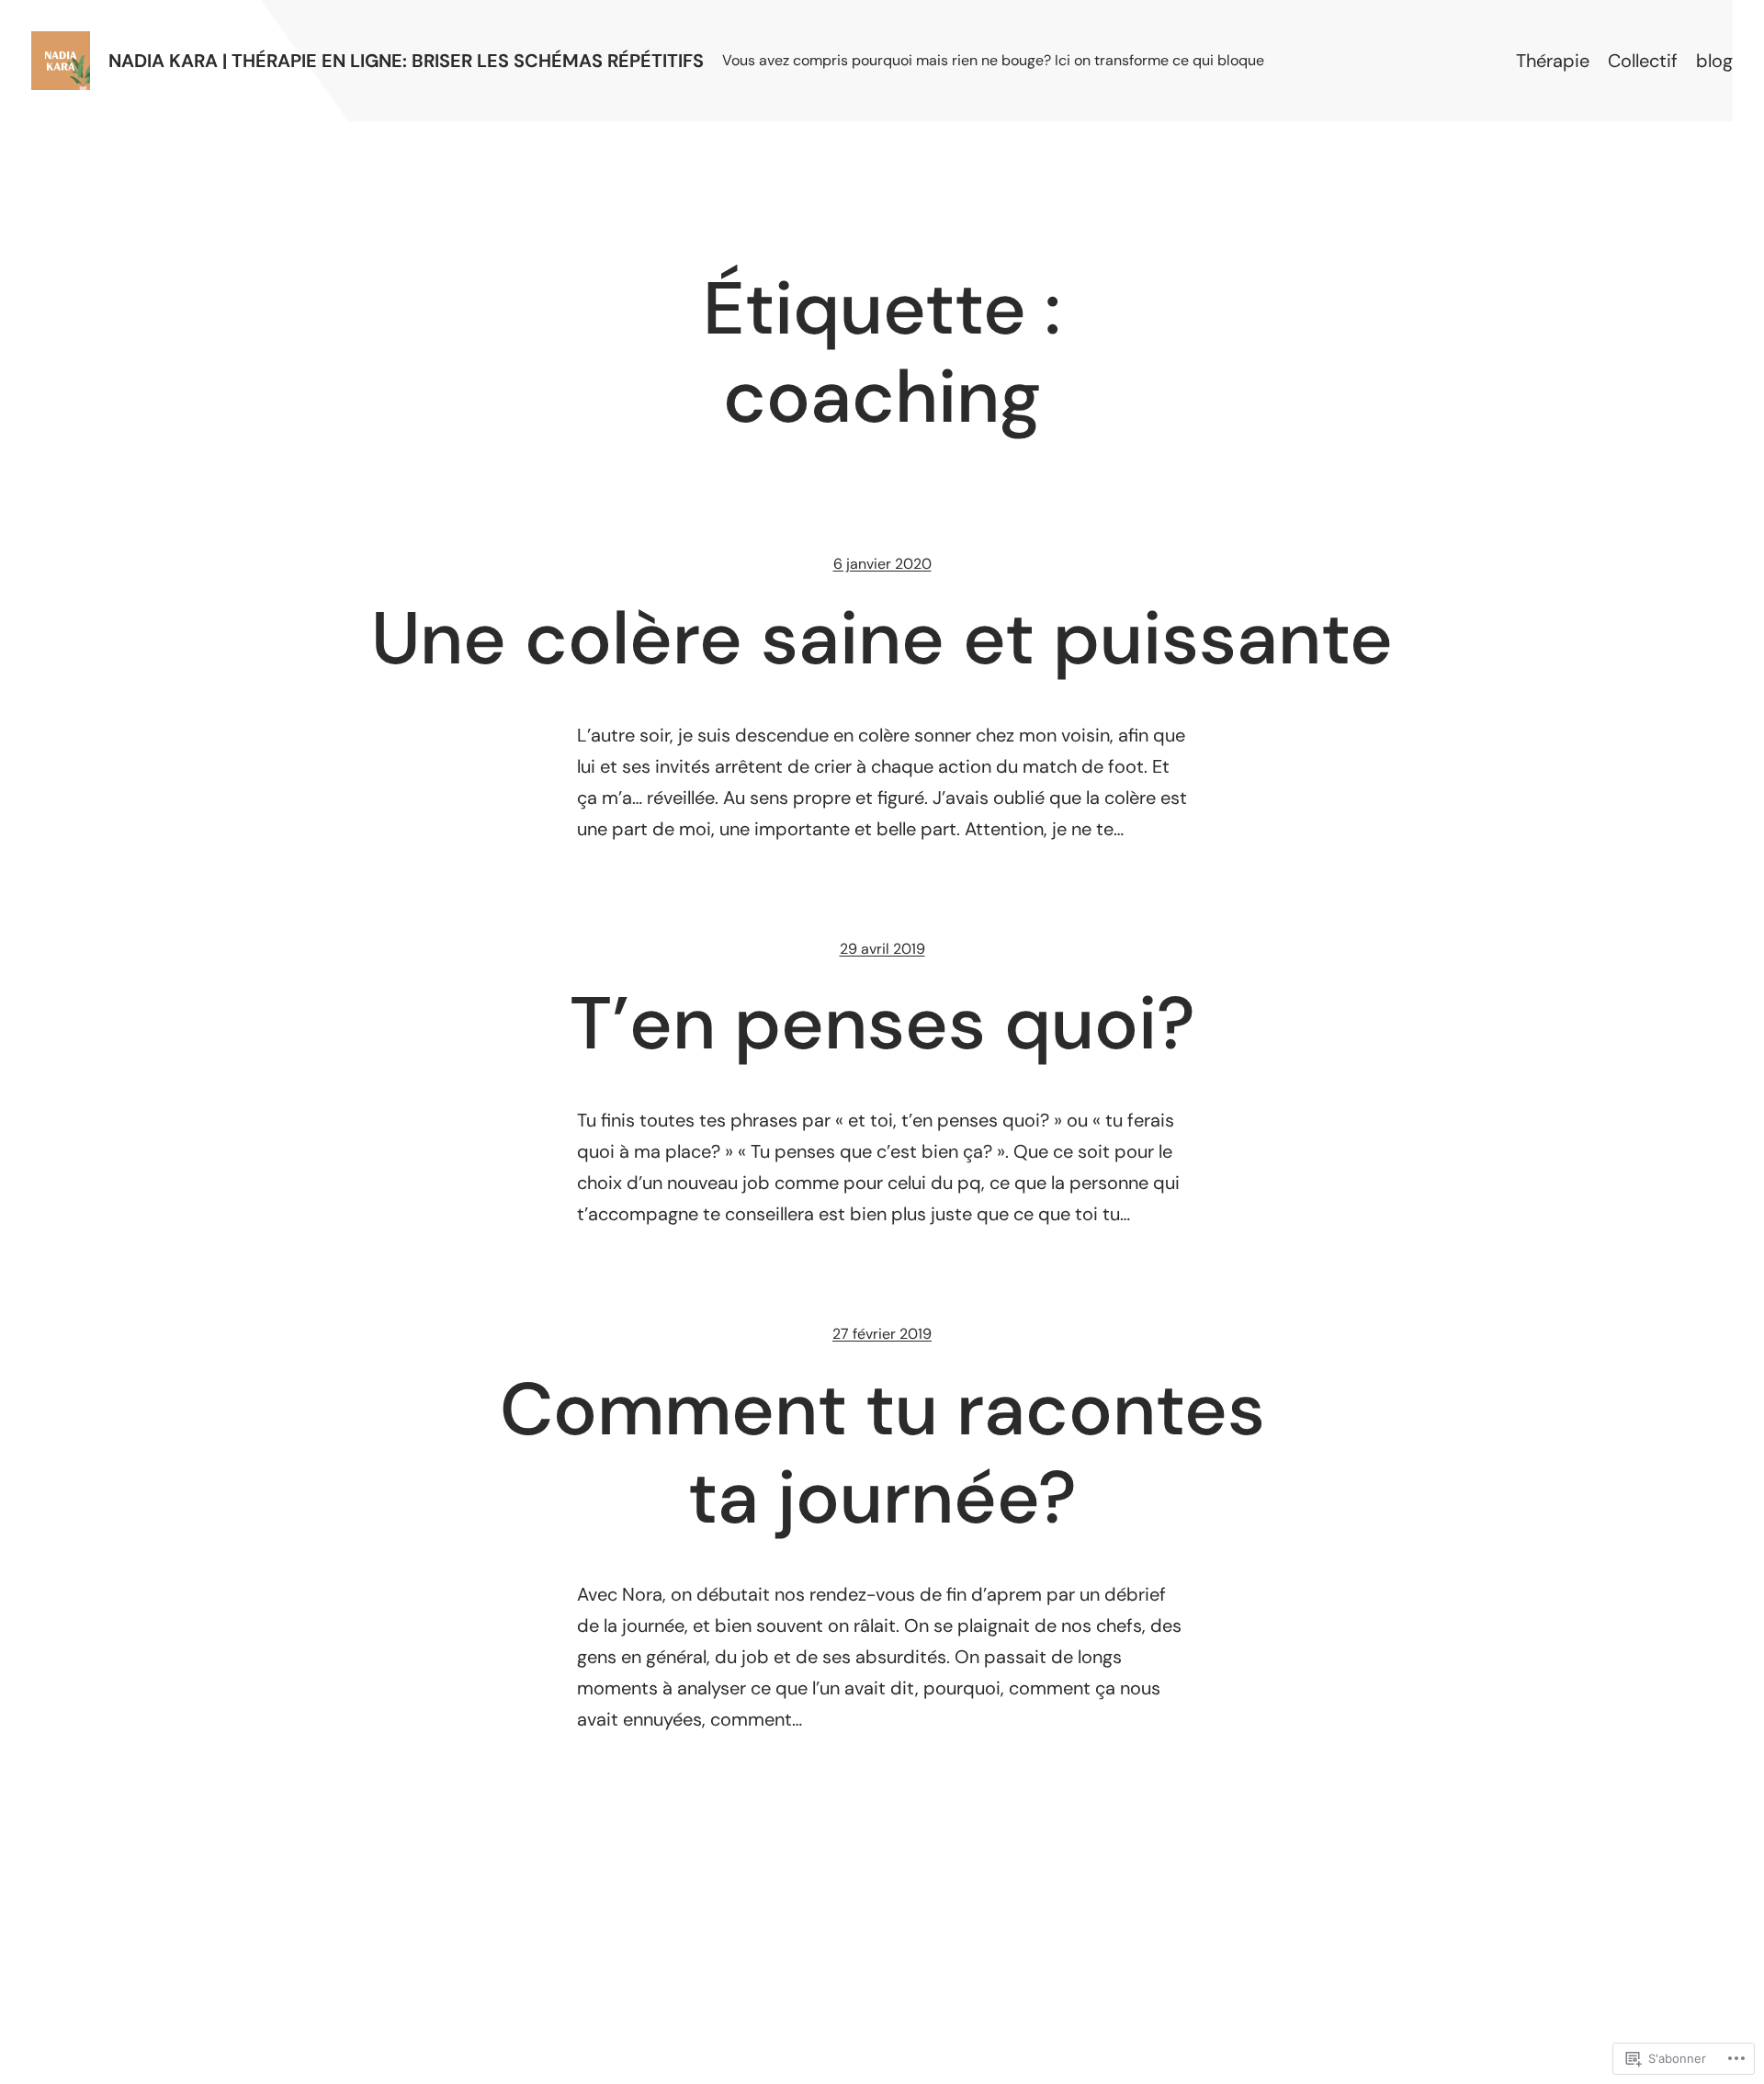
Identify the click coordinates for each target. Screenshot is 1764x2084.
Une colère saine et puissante (882, 639)
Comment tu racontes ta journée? (882, 1454)
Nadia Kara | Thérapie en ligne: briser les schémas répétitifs (406, 61)
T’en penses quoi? (882, 1024)
